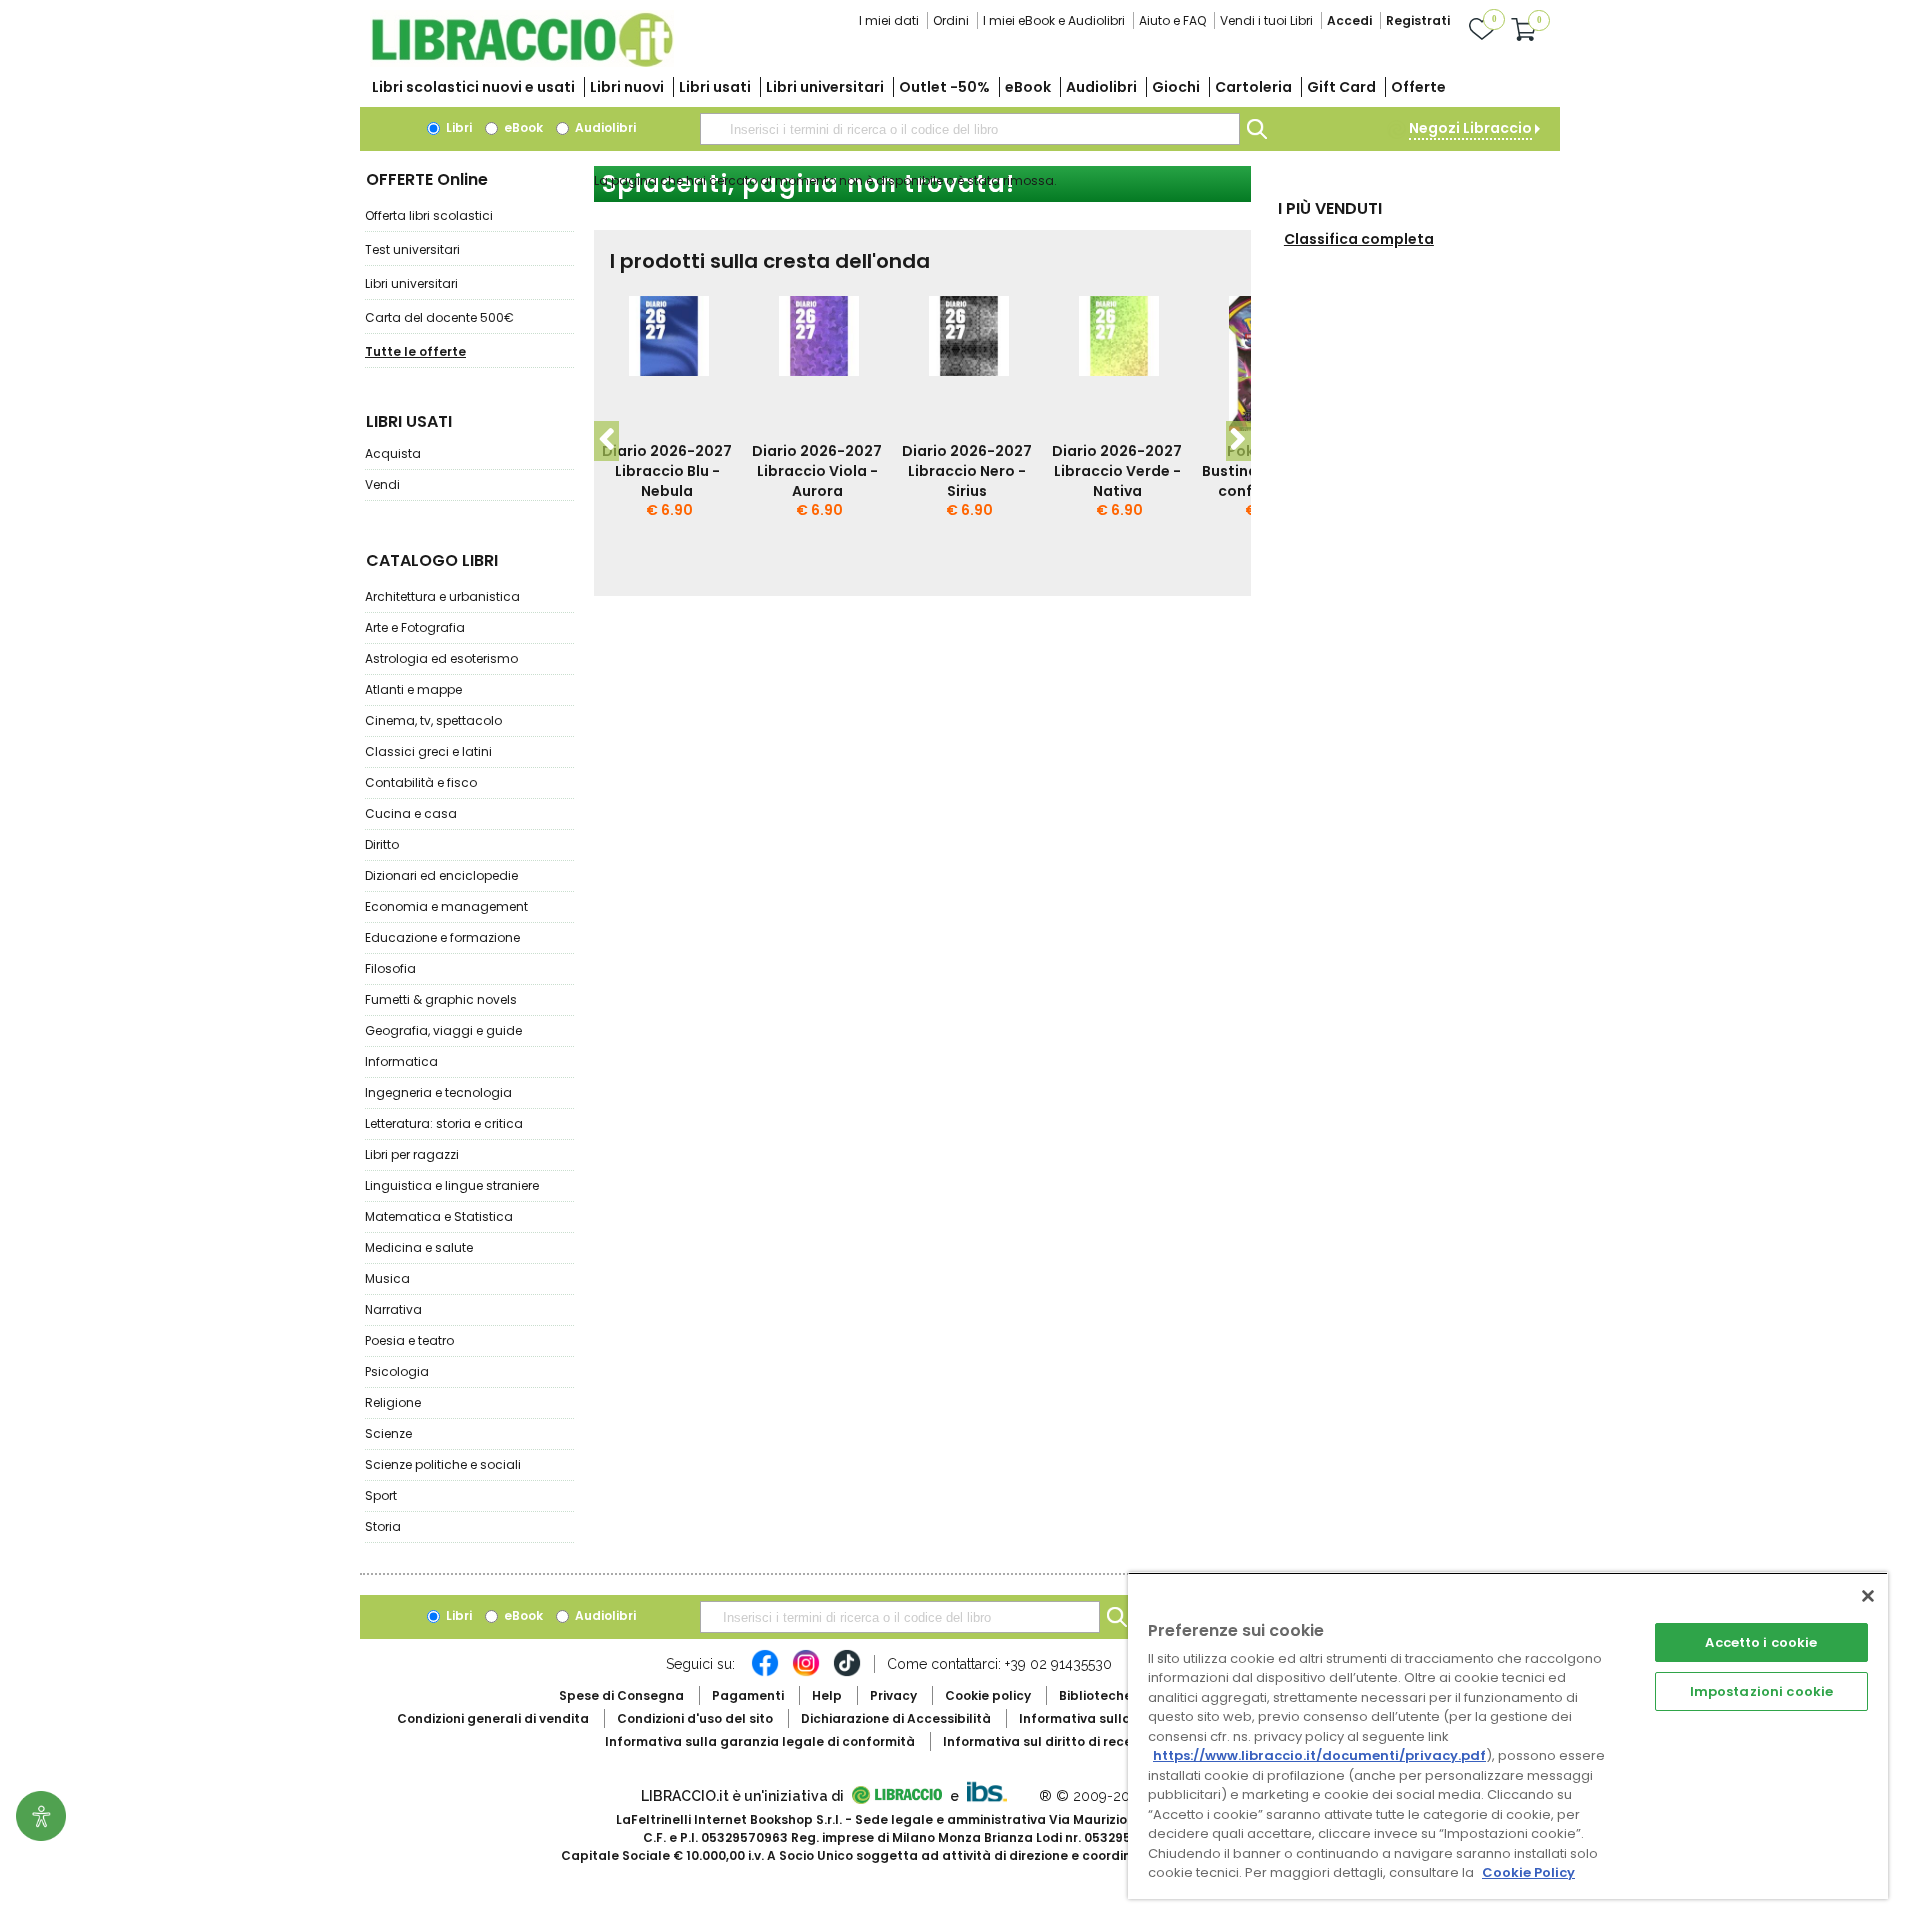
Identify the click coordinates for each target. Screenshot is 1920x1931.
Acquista (393, 453)
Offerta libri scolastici (429, 215)
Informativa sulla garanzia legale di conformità (760, 1741)
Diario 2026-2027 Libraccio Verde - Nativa (1117, 471)
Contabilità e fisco (421, 782)
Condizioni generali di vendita (493, 1718)
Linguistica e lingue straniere (452, 1185)
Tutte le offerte (415, 351)
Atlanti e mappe (413, 689)
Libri (457, 127)
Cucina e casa (411, 813)
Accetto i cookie (1761, 1642)
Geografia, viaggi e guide (443, 1030)
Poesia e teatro (409, 1340)
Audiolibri (1101, 87)
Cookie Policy (1528, 1872)
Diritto (382, 844)
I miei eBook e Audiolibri (1054, 20)
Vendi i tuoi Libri (1266, 20)
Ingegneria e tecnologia (438, 1092)
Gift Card (1341, 87)
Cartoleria (1253, 87)
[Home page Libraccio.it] (522, 62)
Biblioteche (1095, 1695)
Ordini (951, 20)
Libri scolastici (473, 87)
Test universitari (412, 249)
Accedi (1349, 20)
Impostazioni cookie (1761, 1691)
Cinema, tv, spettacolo (433, 720)
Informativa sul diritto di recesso (1048, 1741)
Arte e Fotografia (415, 627)
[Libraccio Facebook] (765, 1673)
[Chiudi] (1868, 1596)
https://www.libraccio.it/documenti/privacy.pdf (1319, 1755)
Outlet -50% (944, 87)
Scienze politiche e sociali (443, 1464)
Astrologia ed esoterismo (441, 658)
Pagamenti (748, 1695)
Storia (383, 1526)
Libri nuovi (627, 87)
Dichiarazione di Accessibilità (896, 1718)
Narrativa (393, 1309)
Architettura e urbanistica (442, 596)
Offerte (1418, 87)
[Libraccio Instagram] (806, 1673)
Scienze (388, 1433)
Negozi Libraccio (1470, 128)
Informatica (401, 1061)
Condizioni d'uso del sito (695, 1718)
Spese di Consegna (621, 1695)
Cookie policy (988, 1695)
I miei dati (889, 20)
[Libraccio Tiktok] (847, 1673)
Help (827, 1695)
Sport (381, 1495)
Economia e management (446, 906)
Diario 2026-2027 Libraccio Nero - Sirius (967, 471)
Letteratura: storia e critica (444, 1123)
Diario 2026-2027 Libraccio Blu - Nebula (667, 471)
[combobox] (970, 129)
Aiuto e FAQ (1172, 20)
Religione (393, 1402)
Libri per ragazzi (412, 1154)
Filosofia (390, 968)
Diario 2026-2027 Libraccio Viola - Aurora (817, 471)
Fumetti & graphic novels (441, 999)
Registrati (1418, 20)
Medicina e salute (419, 1247)
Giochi (1176, 87)
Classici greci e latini (428, 751)
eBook (1028, 87)
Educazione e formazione (442, 937)
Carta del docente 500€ (439, 317)
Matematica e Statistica (439, 1216)
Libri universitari (825, 87)
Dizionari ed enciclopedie (441, 875)
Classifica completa (1359, 239)
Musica (387, 1278)
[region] (1508, 1735)
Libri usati (715, 87)
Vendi (382, 484)
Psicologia (397, 1371)
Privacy (893, 1695)
